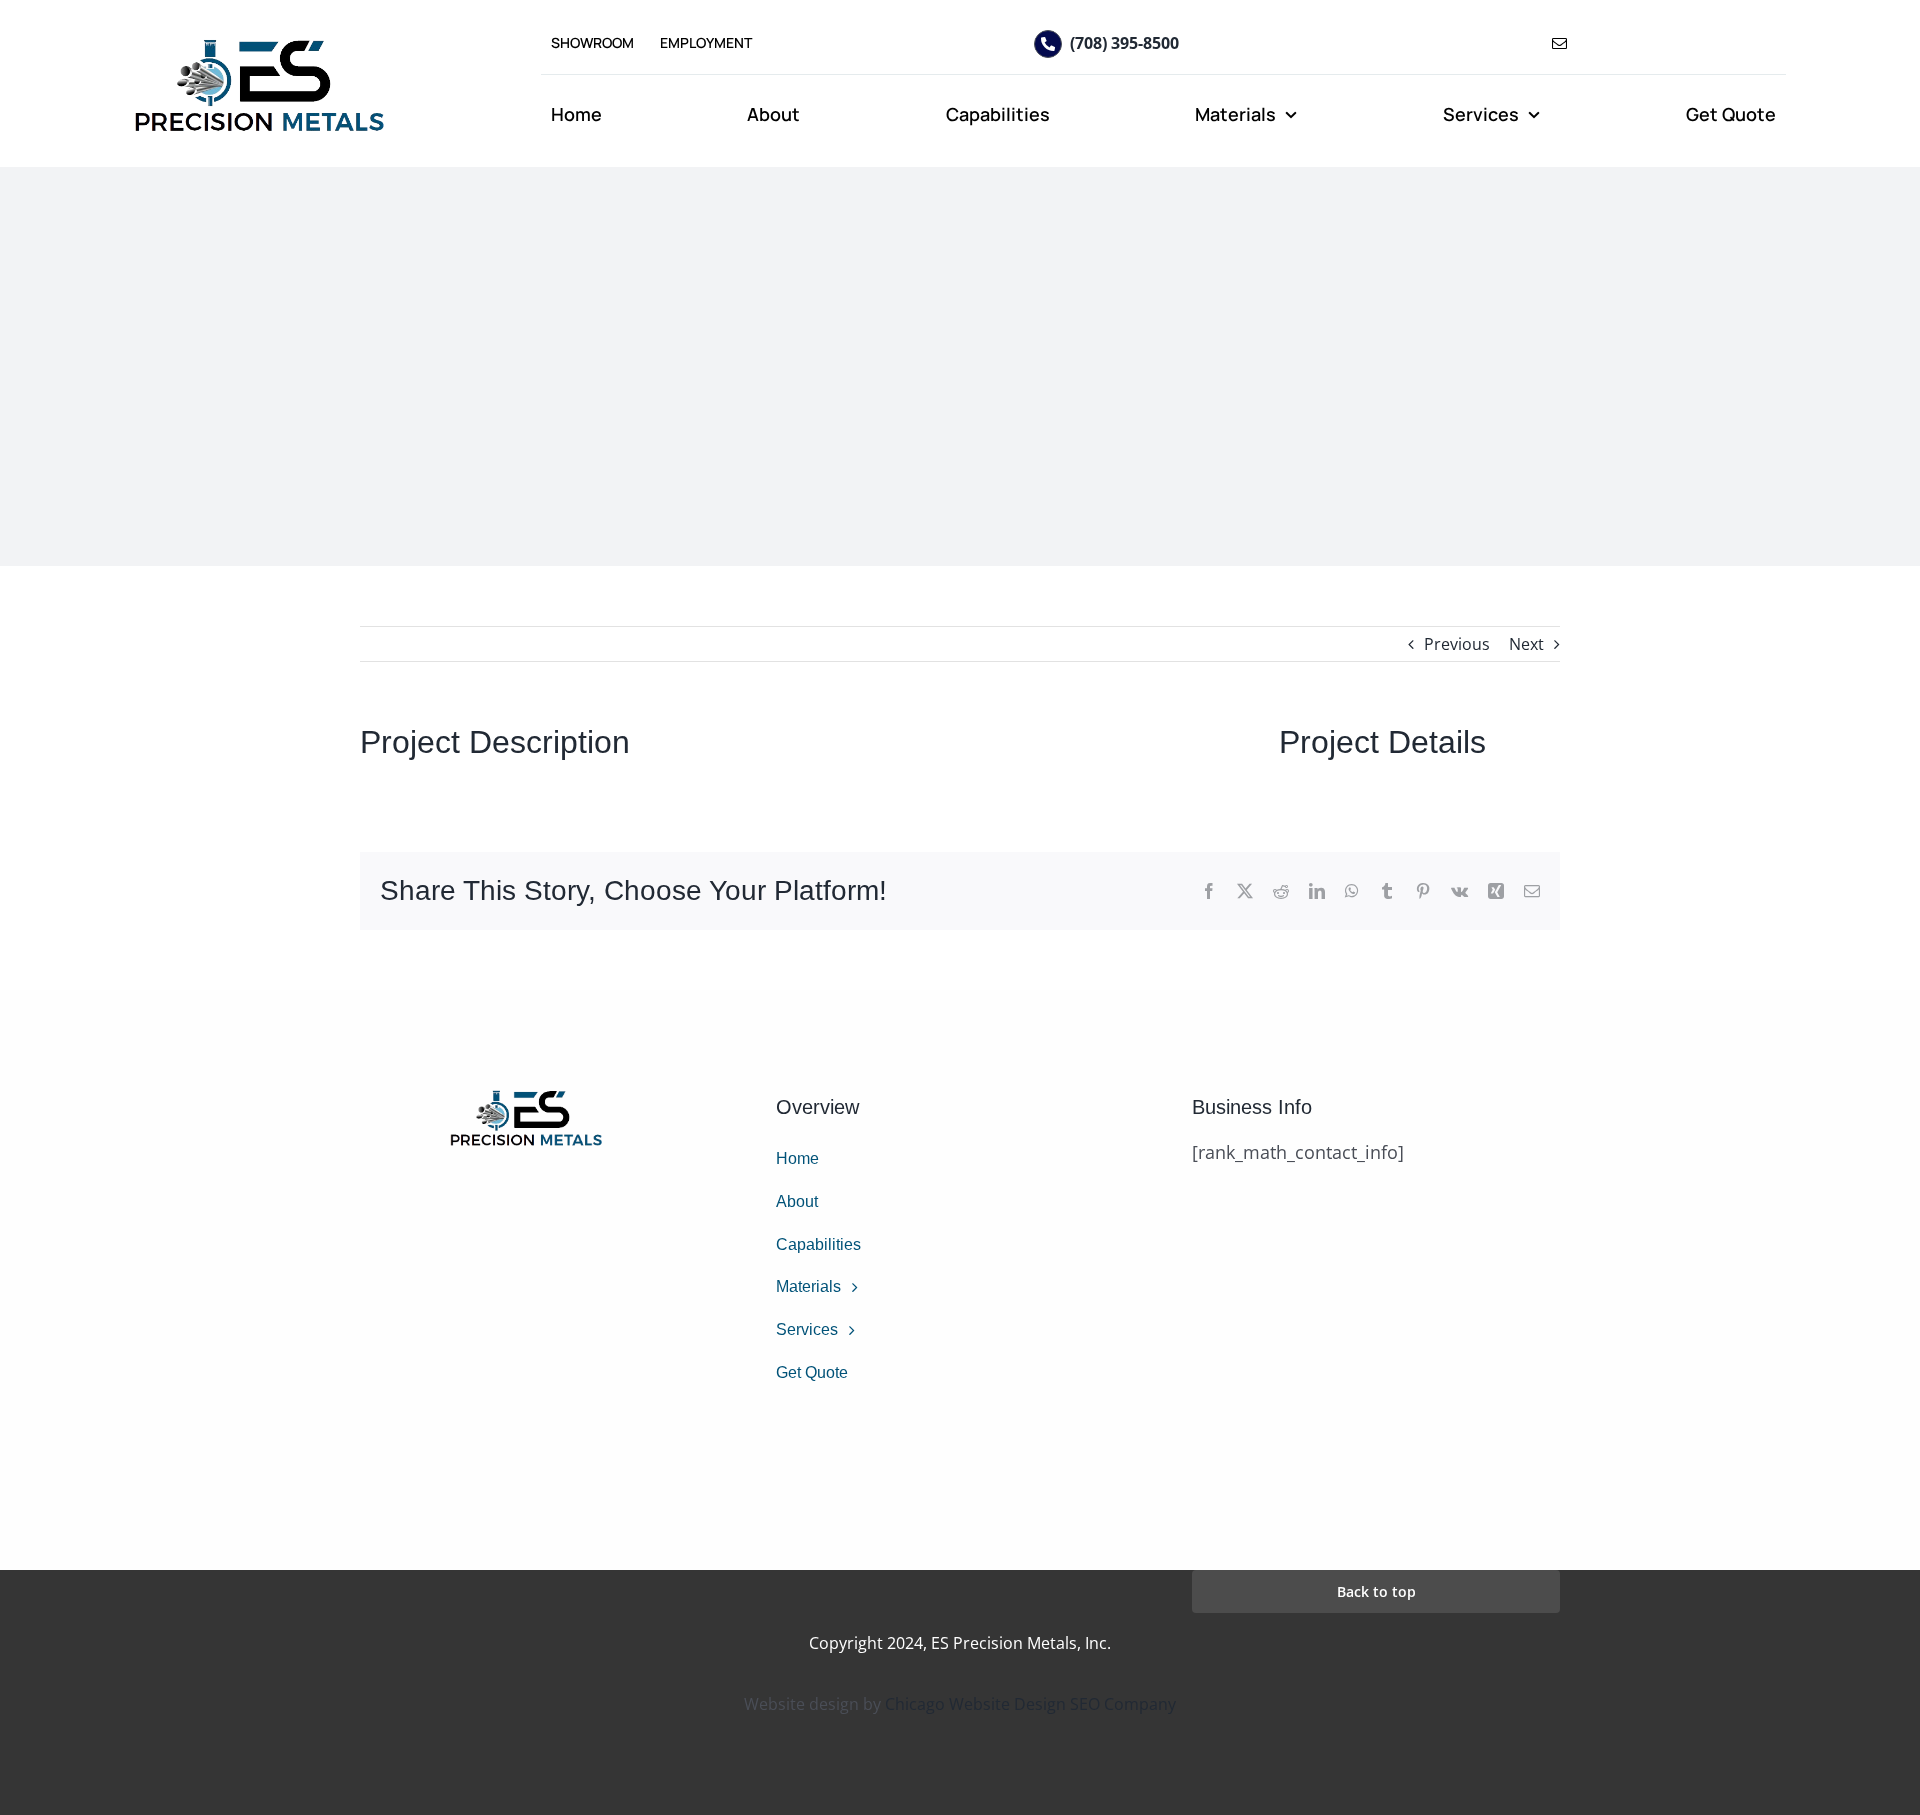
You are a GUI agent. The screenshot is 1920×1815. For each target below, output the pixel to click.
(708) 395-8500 (1124, 43)
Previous (1457, 644)
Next (1526, 644)
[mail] (1559, 43)
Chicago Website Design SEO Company (1030, 1704)
